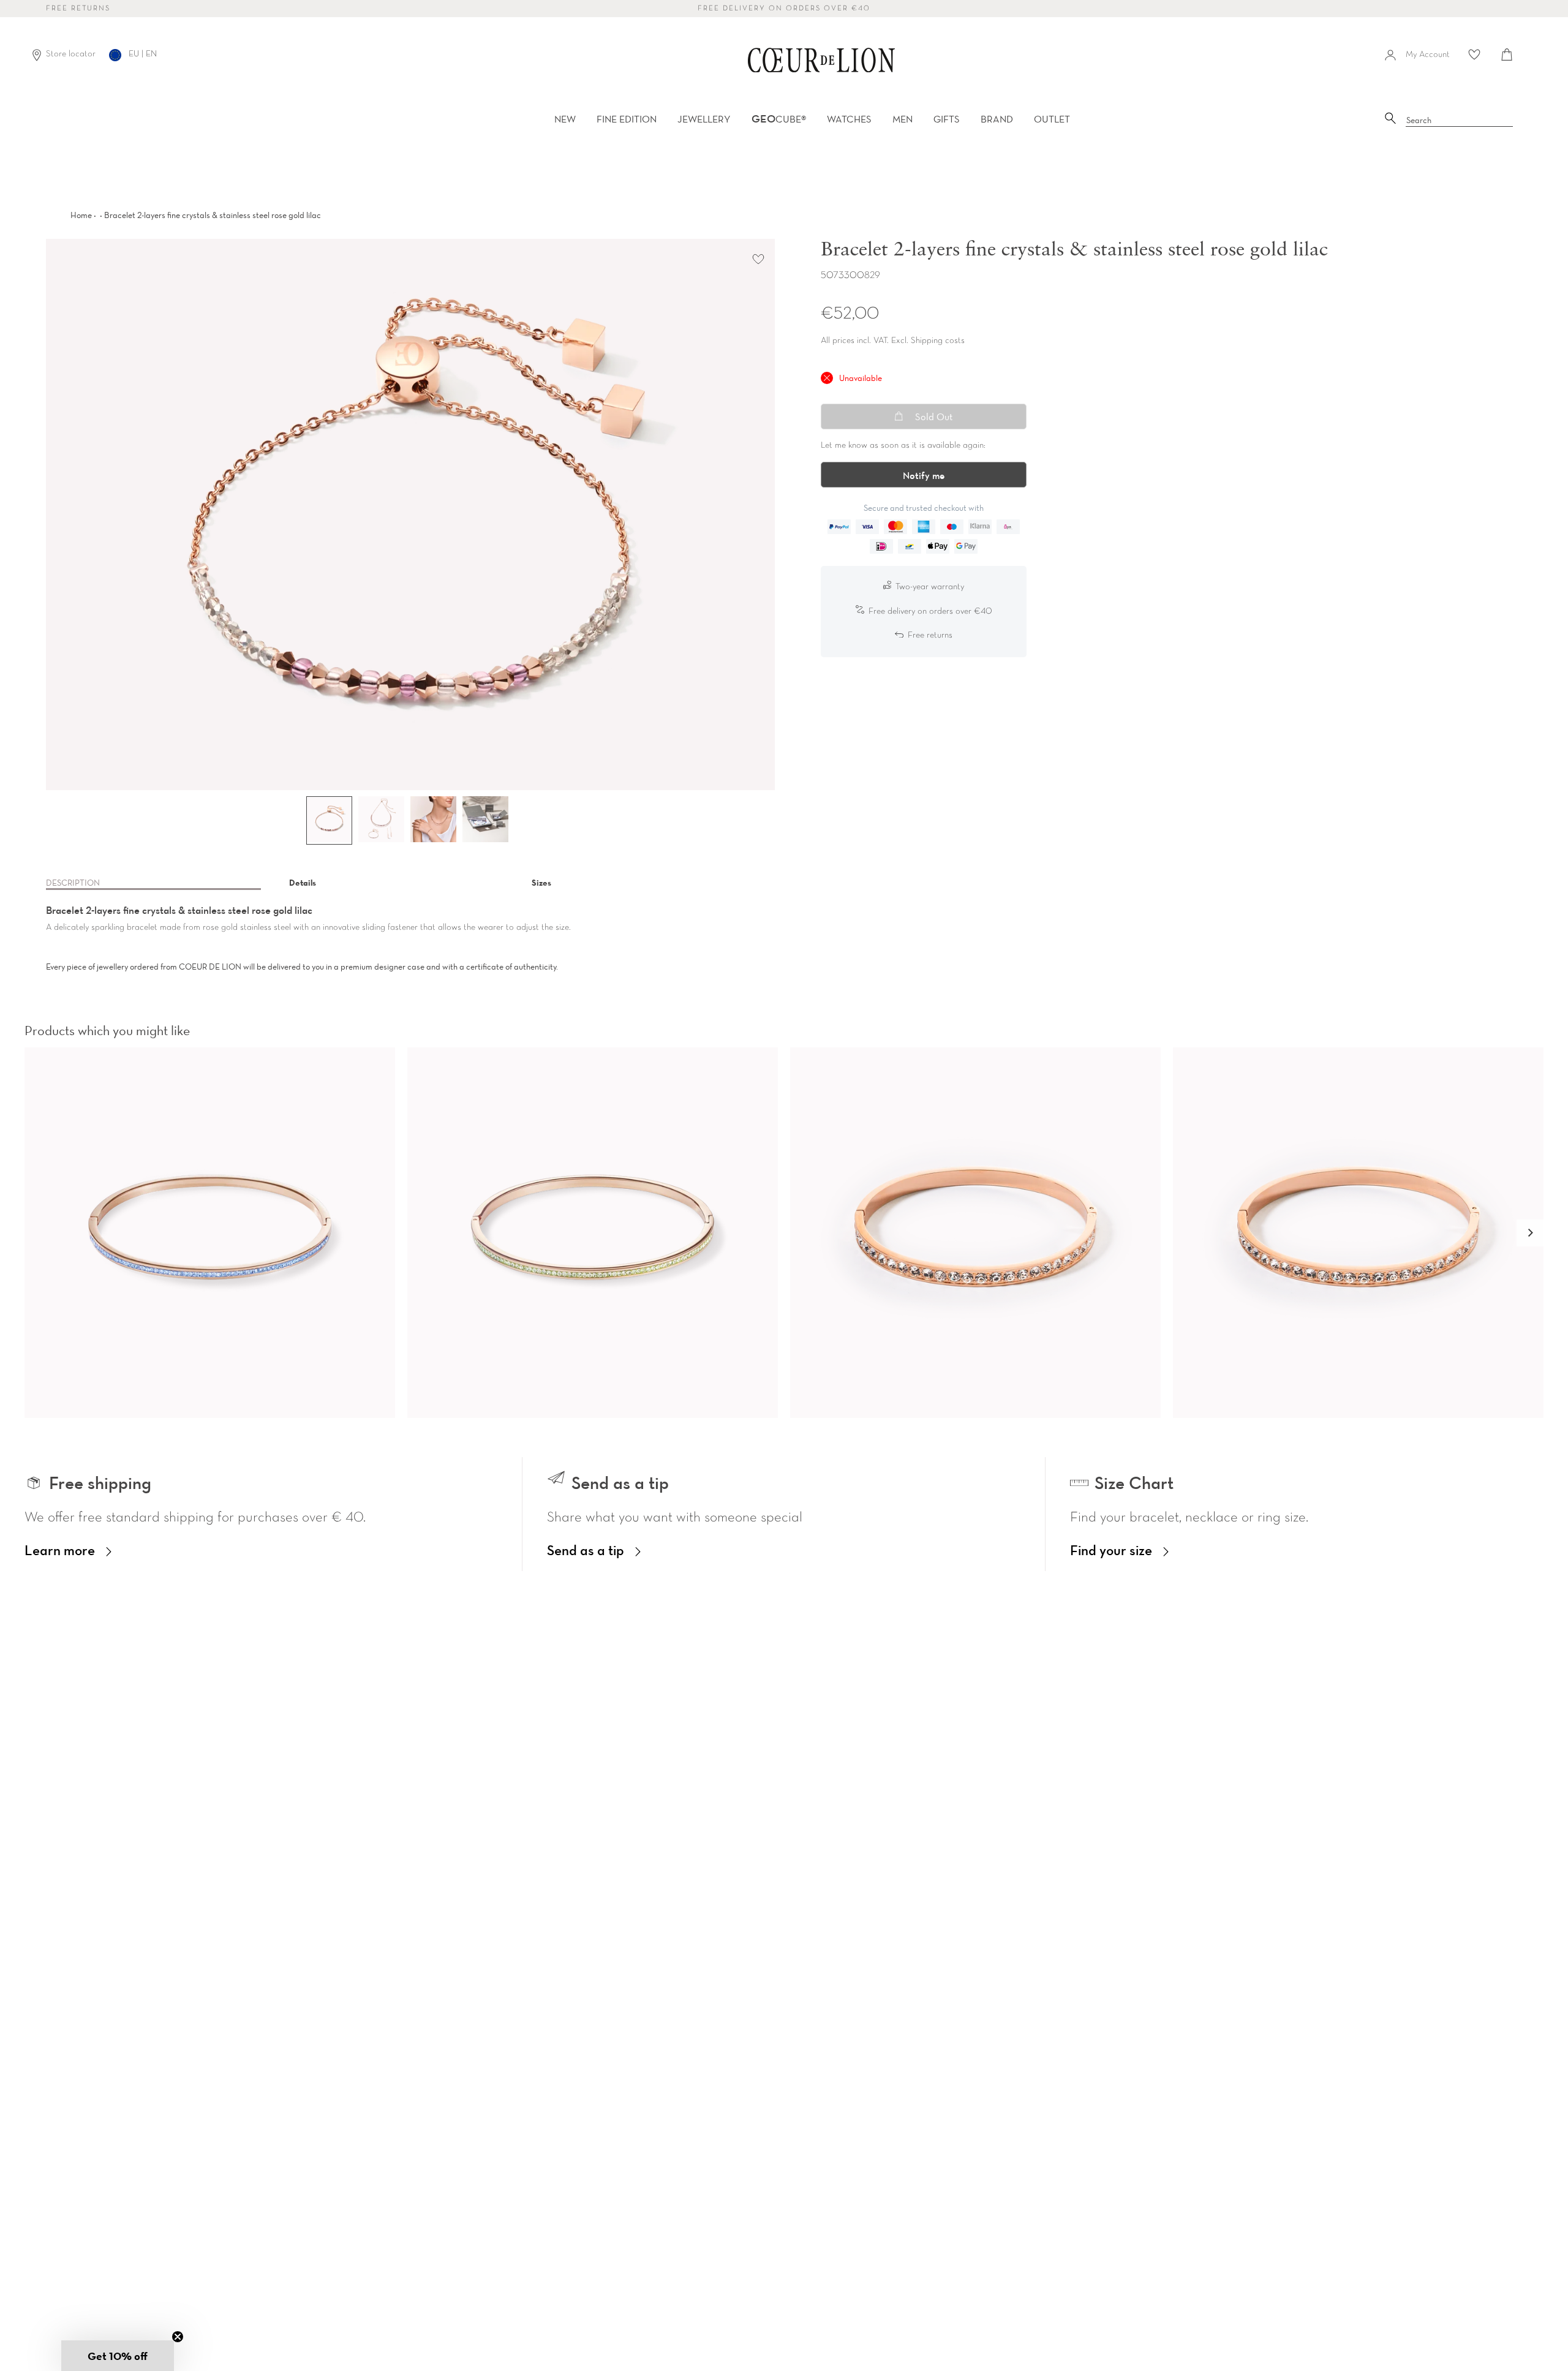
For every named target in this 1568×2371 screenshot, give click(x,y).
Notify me (924, 475)
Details (303, 883)
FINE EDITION (627, 119)
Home (81, 215)
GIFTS (947, 119)
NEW (565, 119)
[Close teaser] (178, 2337)
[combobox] (1460, 121)
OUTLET (1052, 119)
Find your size (1111, 1550)
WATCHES (849, 119)
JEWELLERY (704, 119)
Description (73, 883)
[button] (1530, 1233)
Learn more (60, 1550)
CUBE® (779, 119)
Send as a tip (586, 1550)
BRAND (997, 119)
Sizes (541, 883)
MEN (903, 119)
